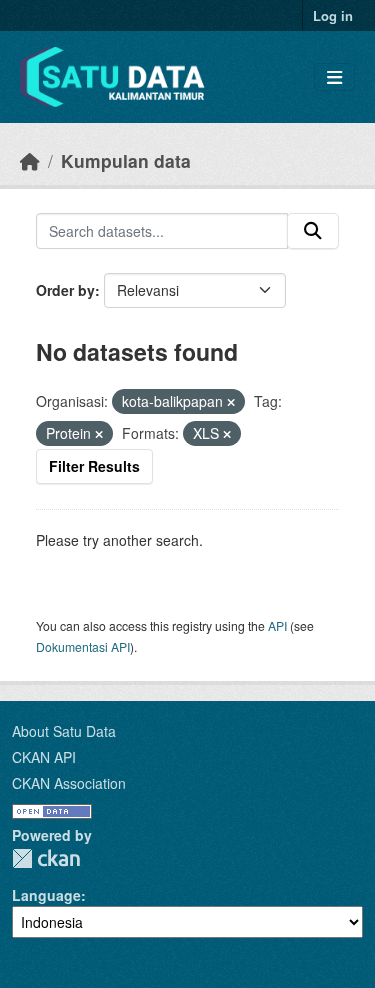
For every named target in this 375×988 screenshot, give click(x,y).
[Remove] (231, 402)
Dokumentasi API (83, 646)
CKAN (46, 858)
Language (46, 895)
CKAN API (44, 757)
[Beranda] (30, 160)
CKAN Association (69, 783)
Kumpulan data (126, 160)
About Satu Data (64, 731)
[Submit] (313, 231)
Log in (333, 15)
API (277, 625)
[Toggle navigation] (334, 77)
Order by (65, 290)
